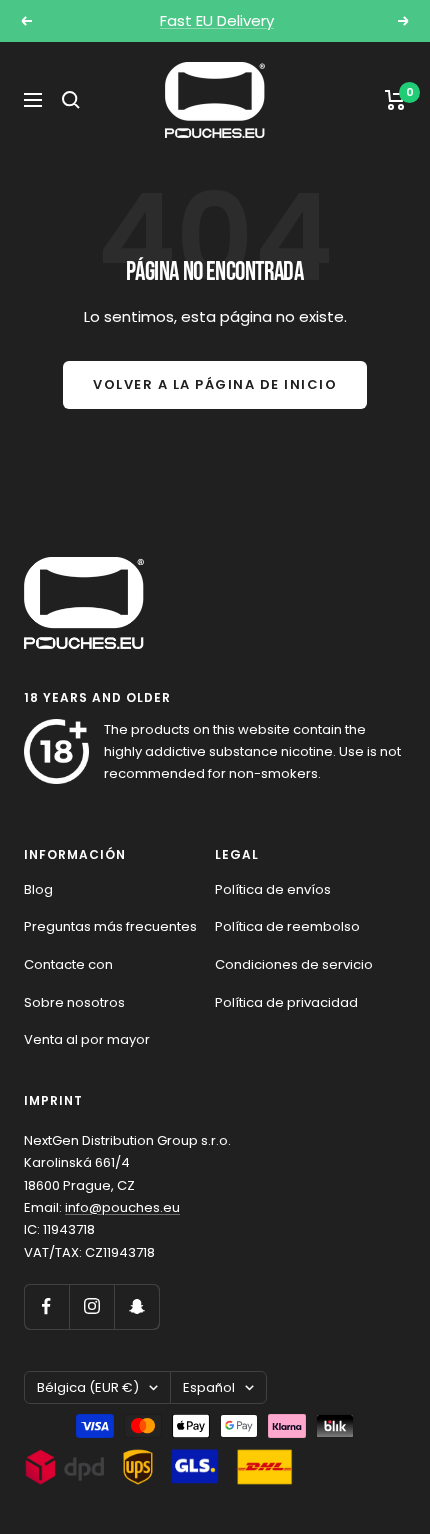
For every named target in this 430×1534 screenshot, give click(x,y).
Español (209, 1387)
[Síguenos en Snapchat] (136, 1306)
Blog (38, 889)
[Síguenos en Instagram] (91, 1306)
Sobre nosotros (74, 1002)
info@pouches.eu (122, 1207)
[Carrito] (395, 100)
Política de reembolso (287, 926)
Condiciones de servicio (294, 964)
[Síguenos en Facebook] (46, 1306)
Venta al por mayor (87, 1039)
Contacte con (68, 964)
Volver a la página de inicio (215, 384)
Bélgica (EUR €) (88, 1387)
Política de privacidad (286, 1002)
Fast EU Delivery (217, 20)
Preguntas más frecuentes (110, 926)
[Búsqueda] (71, 100)
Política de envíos (273, 889)
